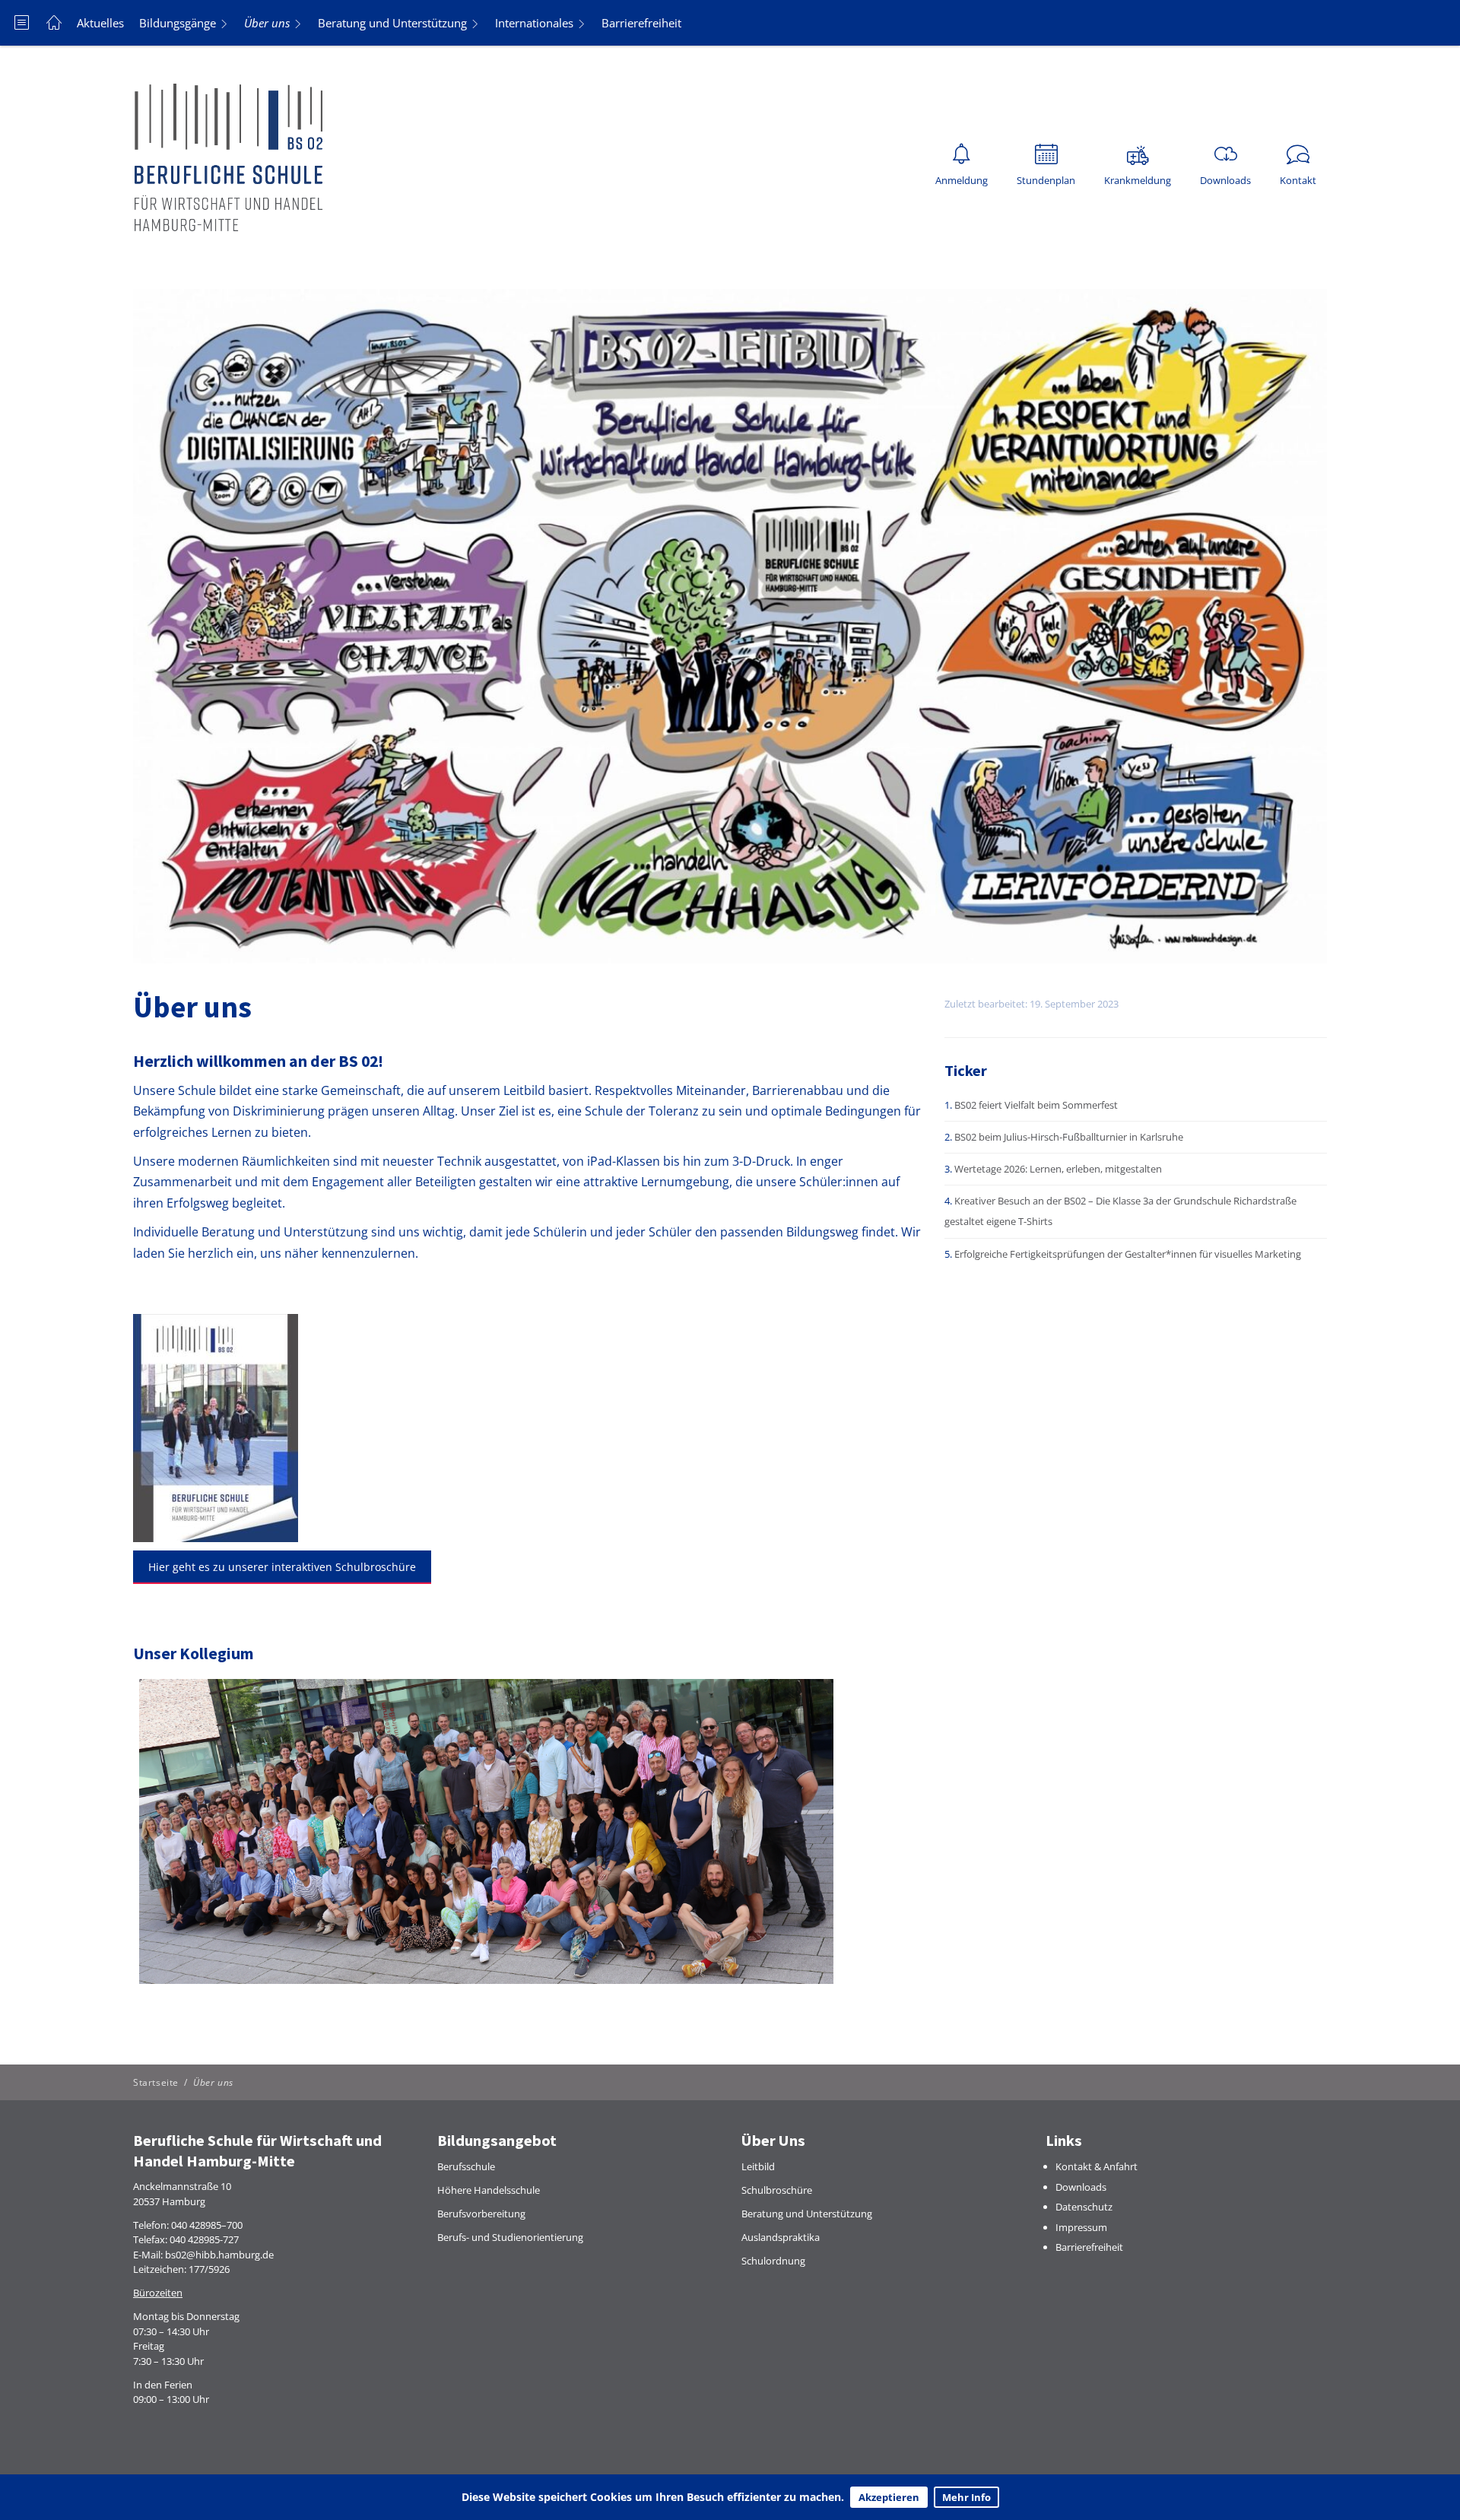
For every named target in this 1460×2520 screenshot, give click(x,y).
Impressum (1081, 2227)
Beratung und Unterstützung (392, 23)
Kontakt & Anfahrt (1097, 2166)
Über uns (267, 23)
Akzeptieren (889, 2497)
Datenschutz (1084, 2207)
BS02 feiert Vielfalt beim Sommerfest (1036, 1105)
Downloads (1081, 2187)
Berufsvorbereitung (481, 2214)
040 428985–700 (207, 2225)
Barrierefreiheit (641, 23)
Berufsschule (466, 2166)
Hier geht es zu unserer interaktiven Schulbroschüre (282, 1567)
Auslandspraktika (781, 2237)
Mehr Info (966, 2497)
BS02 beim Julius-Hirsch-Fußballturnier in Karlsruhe (1069, 1137)
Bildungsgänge (178, 23)
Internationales (534, 23)
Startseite (156, 2082)
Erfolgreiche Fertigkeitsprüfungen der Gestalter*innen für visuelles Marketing (1128, 1254)
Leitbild (758, 2166)
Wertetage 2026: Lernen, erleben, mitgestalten (1058, 1169)
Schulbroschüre (777, 2190)
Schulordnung (773, 2261)
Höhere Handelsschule (489, 2190)
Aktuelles (100, 23)
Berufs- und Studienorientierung (510, 2237)
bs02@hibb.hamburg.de (219, 2255)
